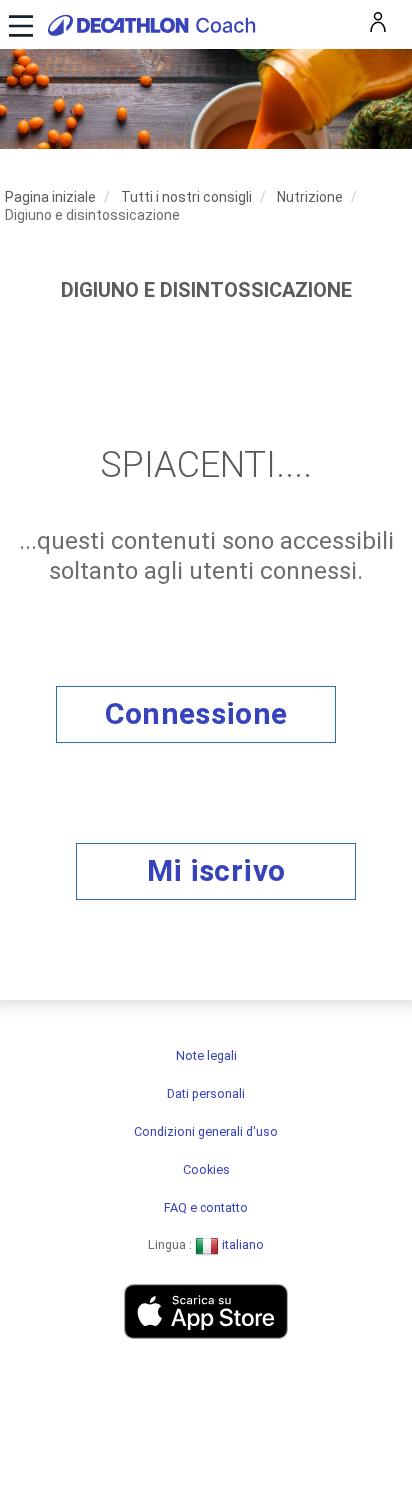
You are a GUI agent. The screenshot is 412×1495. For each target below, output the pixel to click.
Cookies (206, 1169)
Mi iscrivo (216, 870)
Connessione (196, 713)
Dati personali (206, 1093)
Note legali (206, 1055)
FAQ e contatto (206, 1207)
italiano (241, 1244)
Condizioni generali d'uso (206, 1131)
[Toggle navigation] (18, 24)
